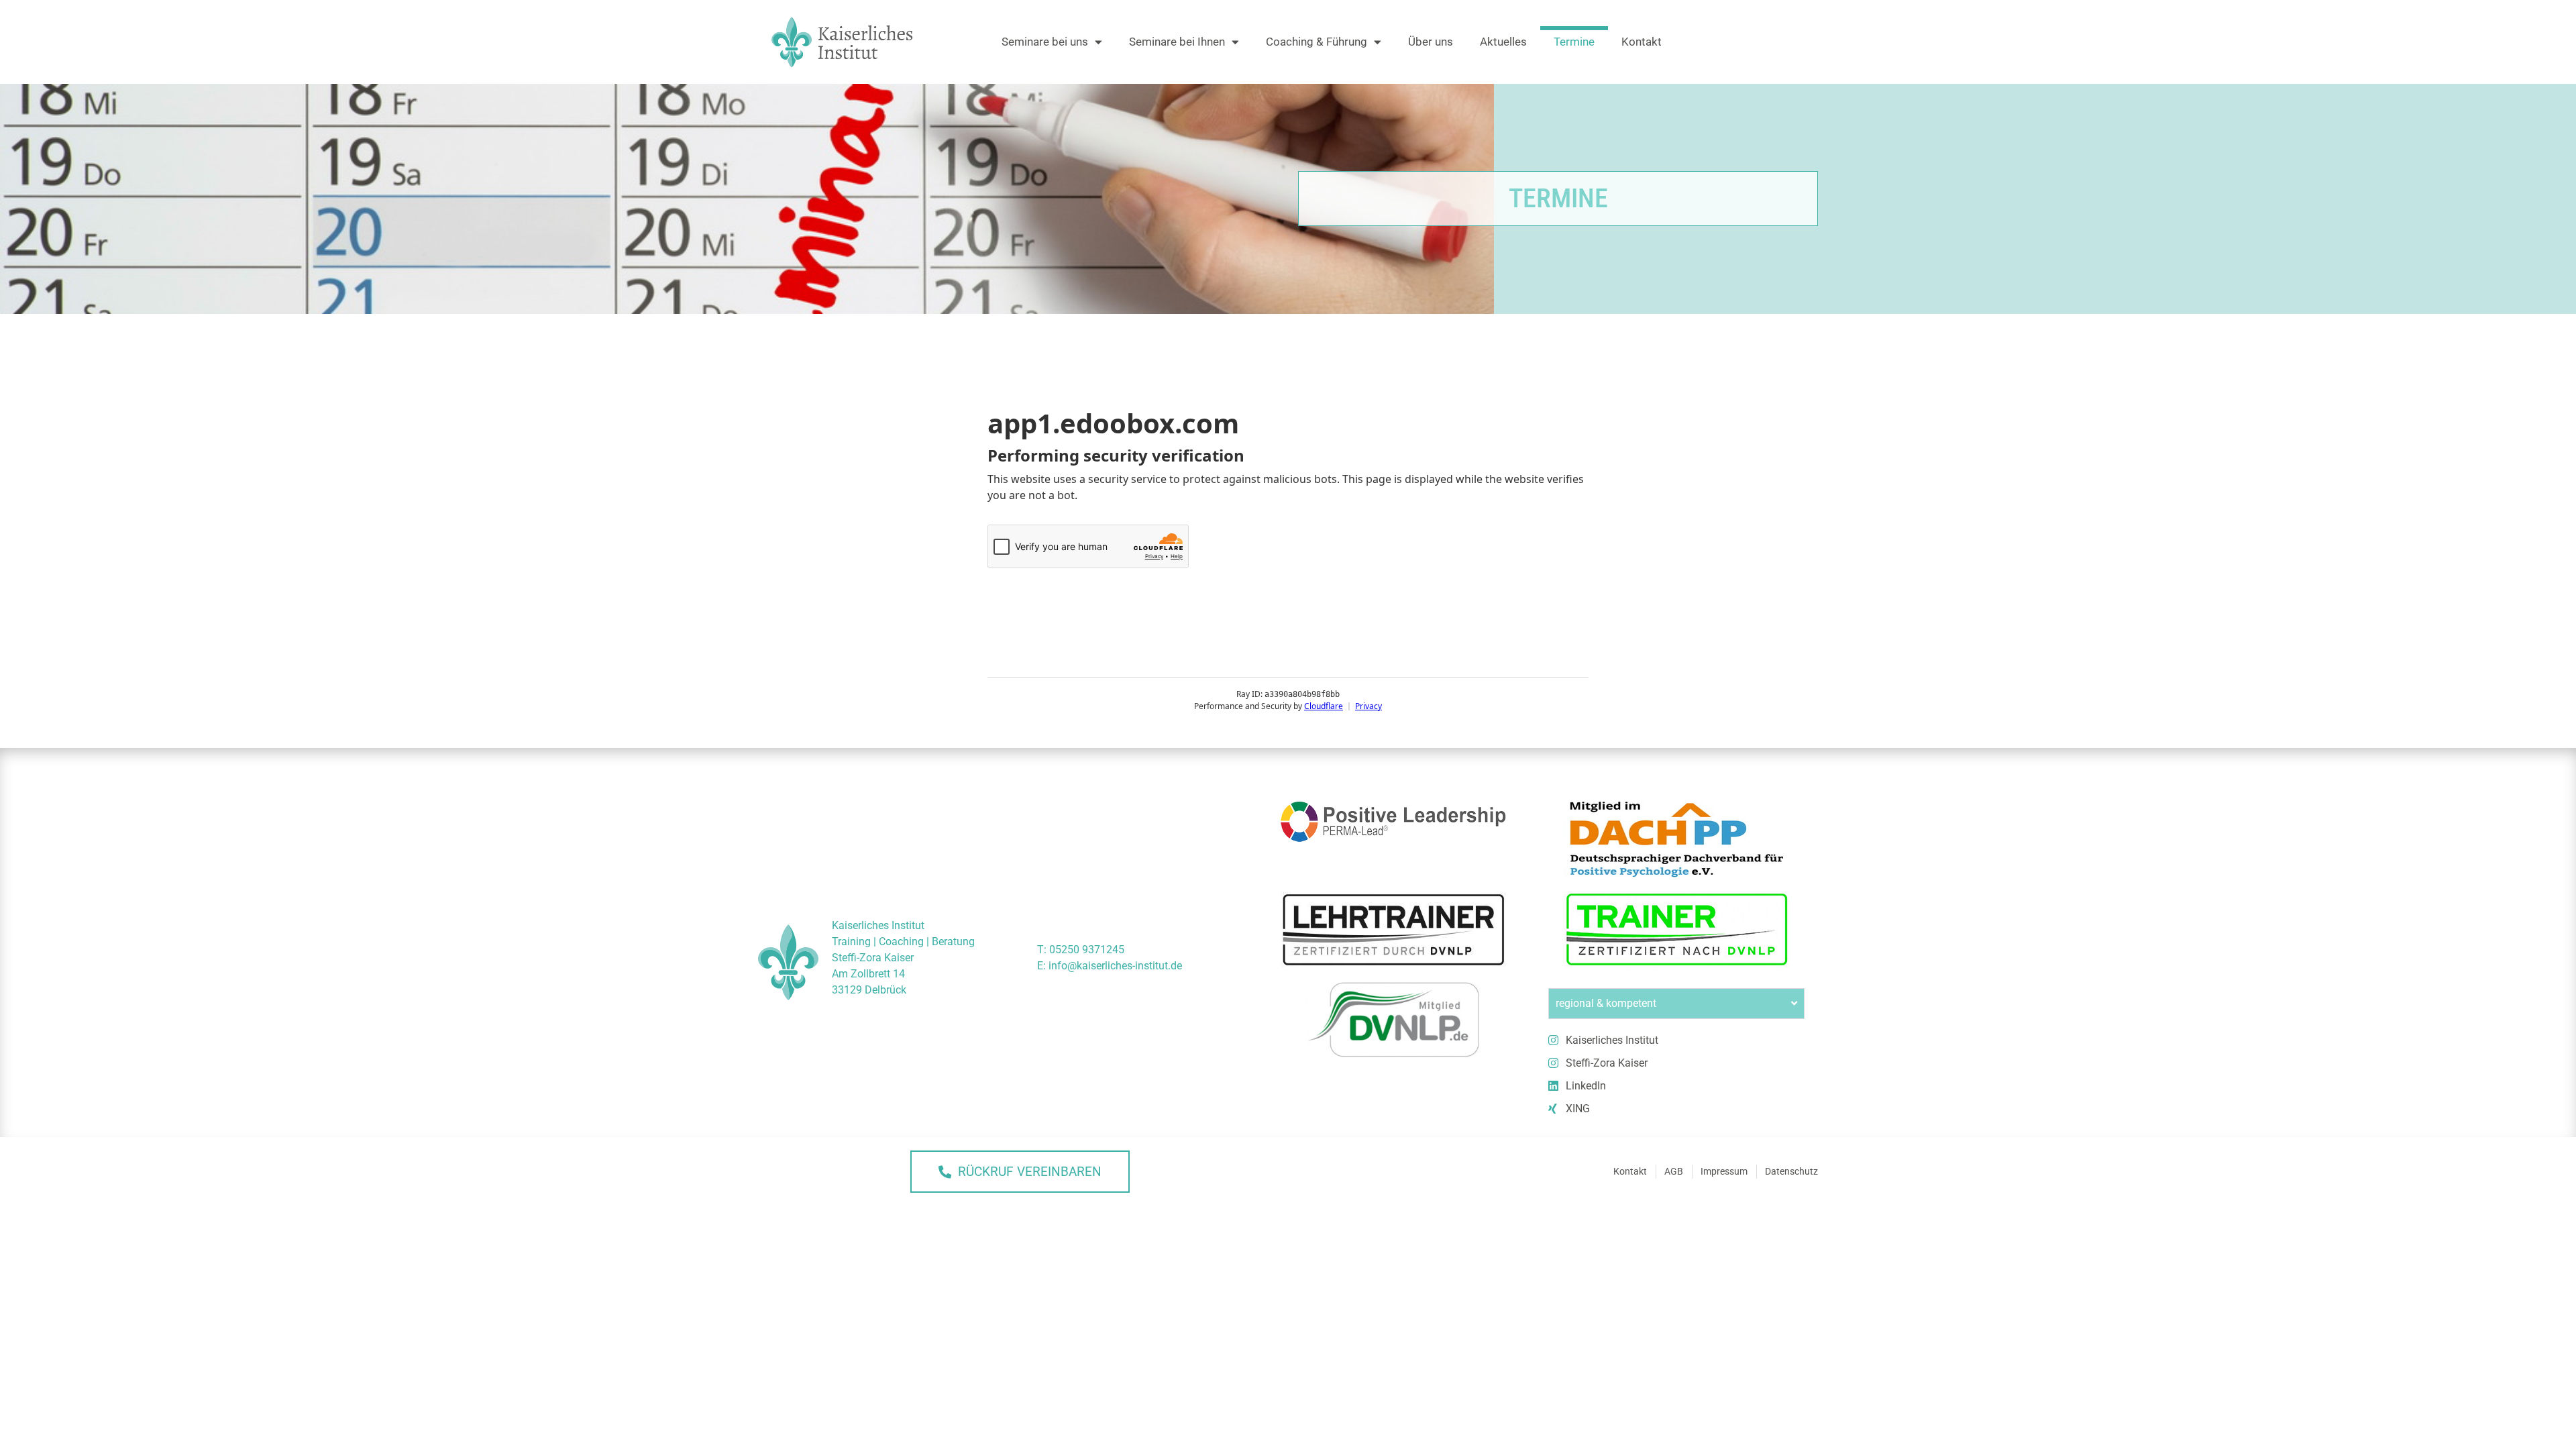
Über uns (1431, 42)
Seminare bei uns (1045, 42)
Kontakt (1642, 42)
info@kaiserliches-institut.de (1115, 966)
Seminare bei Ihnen (1177, 42)
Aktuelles (1503, 42)
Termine (1574, 42)
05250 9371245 (1087, 950)
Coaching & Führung (1317, 42)
